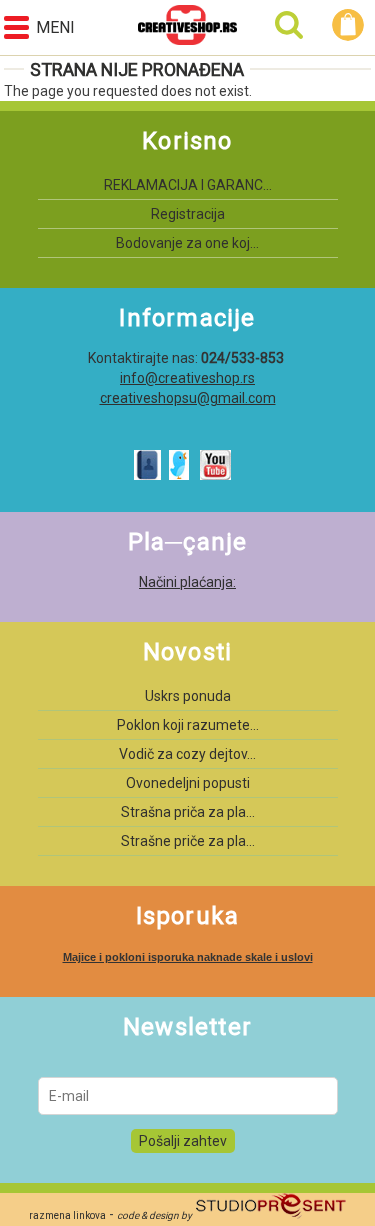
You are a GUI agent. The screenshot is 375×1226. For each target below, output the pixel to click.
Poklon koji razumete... (188, 725)
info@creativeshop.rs (187, 378)
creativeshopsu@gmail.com (188, 398)
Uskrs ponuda (188, 696)
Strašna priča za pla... (188, 812)
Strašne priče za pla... (188, 841)
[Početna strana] (187, 27)
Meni (55, 27)
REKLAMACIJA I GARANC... (188, 185)
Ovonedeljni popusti (188, 783)
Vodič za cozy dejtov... (187, 754)
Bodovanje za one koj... (187, 243)
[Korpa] (351, 25)
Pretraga (289, 25)
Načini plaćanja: (187, 582)
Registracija (188, 214)
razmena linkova (67, 1215)
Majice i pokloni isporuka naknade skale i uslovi (188, 957)
